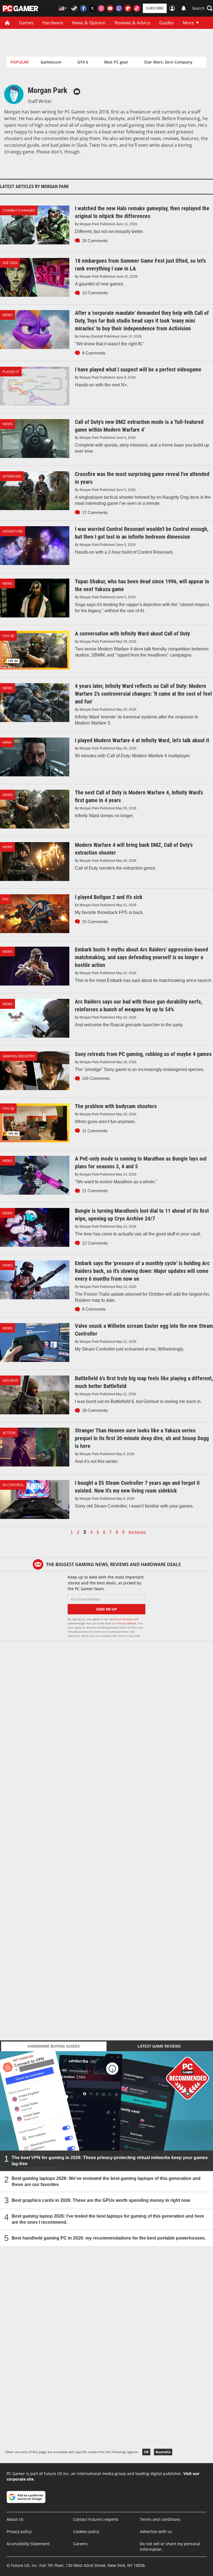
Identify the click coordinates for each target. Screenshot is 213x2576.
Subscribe (155, 8)
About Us (15, 2519)
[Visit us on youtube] (110, 8)
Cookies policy (86, 2531)
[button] (202, 8)
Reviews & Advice (132, 23)
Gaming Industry (19, 1056)
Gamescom (51, 62)
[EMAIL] (77, 92)
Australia (163, 2452)
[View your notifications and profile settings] (184, 8)
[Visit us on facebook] (83, 8)
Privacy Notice (127, 1623)
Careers (80, 2544)
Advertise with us (156, 2531)
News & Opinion (89, 23)
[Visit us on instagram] (101, 8)
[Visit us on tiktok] (137, 8)
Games (26, 23)
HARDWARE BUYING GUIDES (54, 2046)
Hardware (53, 23)
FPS (6, 899)
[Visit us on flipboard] (128, 8)
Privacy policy (19, 2531)
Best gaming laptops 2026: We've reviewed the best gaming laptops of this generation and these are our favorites (106, 2181)
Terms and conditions (160, 2519)
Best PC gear (116, 62)
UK (146, 2452)
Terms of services (121, 1619)
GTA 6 (83, 62)
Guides (167, 23)
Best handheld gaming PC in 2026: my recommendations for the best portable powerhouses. (109, 2238)
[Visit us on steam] (75, 8)
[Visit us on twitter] (92, 8)
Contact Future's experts (96, 2519)
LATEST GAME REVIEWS (159, 2046)
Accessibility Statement (28, 2544)
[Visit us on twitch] (119, 8)
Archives (137, 1533)
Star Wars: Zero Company (168, 62)
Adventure (13, 531)
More (188, 23)
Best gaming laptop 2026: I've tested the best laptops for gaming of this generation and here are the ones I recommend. (108, 2219)
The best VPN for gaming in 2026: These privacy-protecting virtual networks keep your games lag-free (110, 2161)
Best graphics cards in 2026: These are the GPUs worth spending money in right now (101, 2200)
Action (9, 1433)
